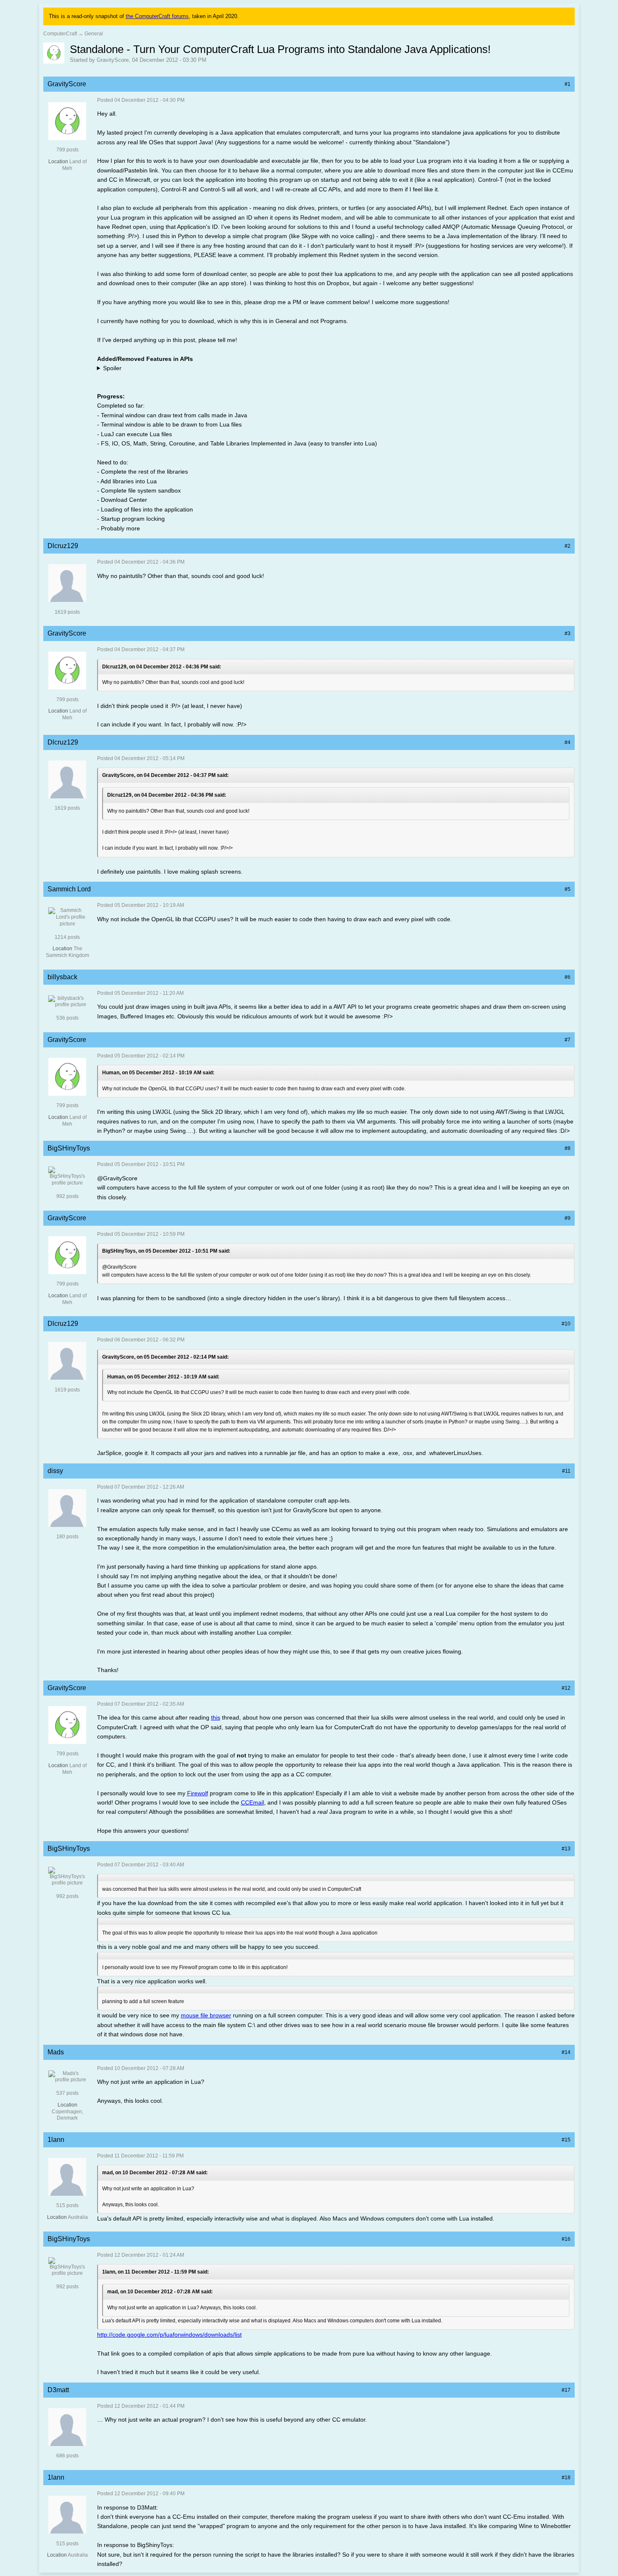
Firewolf (198, 1793)
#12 (566, 1688)
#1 (568, 84)
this (216, 1717)
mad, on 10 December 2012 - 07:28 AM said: (155, 2173)
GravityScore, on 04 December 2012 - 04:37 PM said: (165, 775)
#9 (568, 1218)
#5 (568, 889)
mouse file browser (206, 2015)
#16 (566, 2239)
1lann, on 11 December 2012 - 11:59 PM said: (156, 2272)
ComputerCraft (60, 34)
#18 (566, 2478)
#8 (568, 1148)
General (94, 34)
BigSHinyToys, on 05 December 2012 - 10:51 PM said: (166, 1251)
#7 (568, 1040)
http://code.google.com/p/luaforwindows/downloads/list (169, 2335)
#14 (566, 2052)
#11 (566, 1471)
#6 (568, 977)
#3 (568, 633)
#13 (566, 1849)
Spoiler (112, 368)
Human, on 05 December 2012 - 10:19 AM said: (158, 1073)
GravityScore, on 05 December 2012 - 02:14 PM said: (165, 1357)
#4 (568, 742)
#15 (566, 2140)
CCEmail (252, 1802)
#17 (566, 2390)
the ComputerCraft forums (157, 16)
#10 (566, 1324)
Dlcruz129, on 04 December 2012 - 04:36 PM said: (162, 667)
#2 (568, 546)
